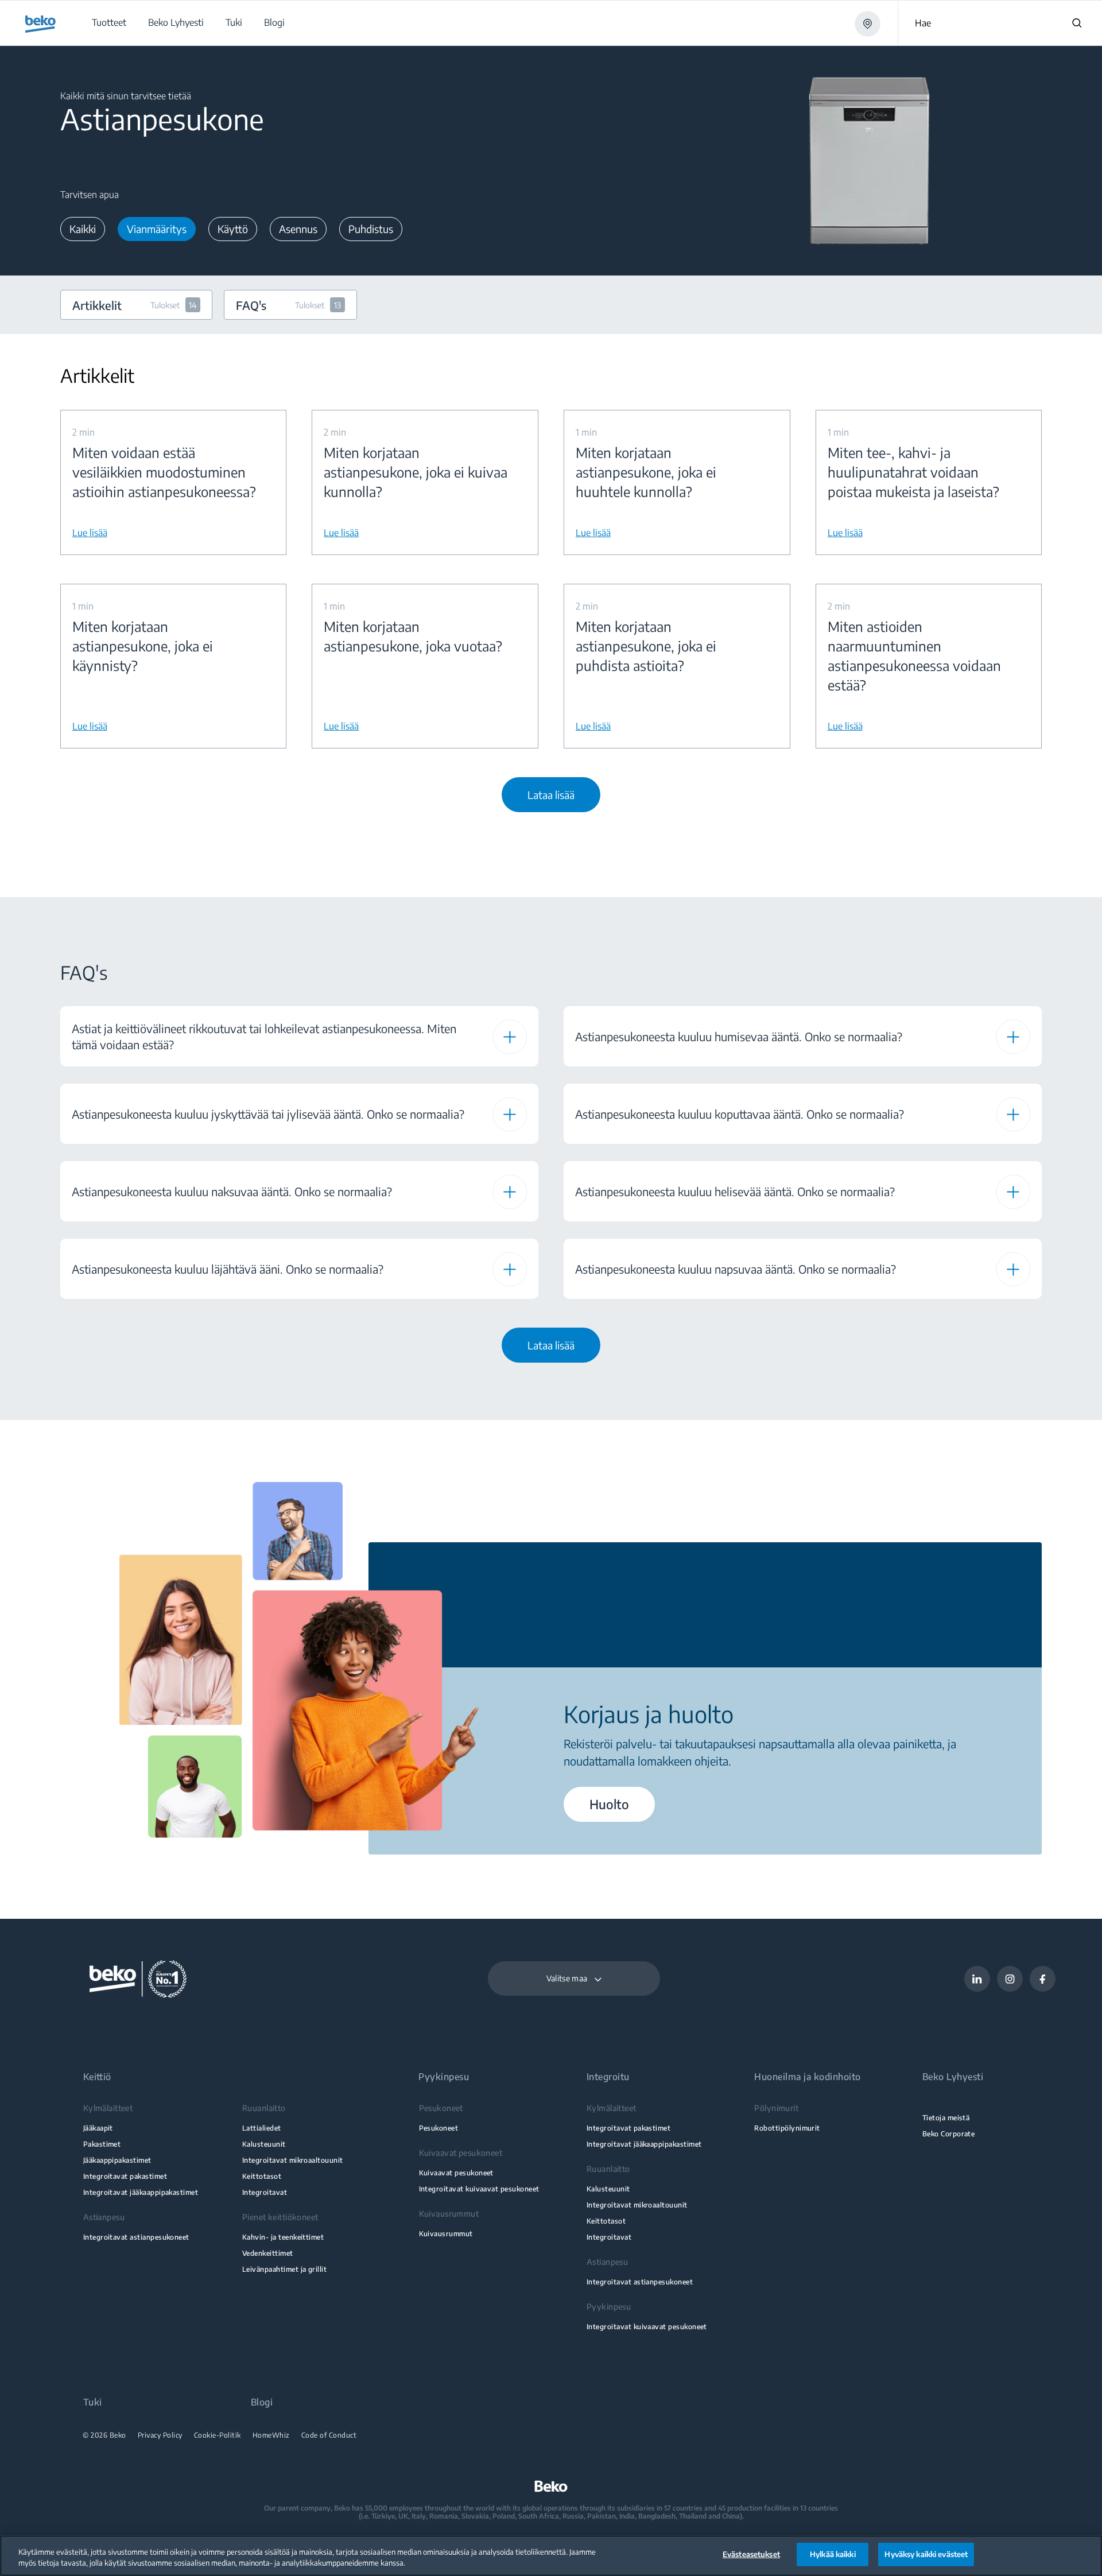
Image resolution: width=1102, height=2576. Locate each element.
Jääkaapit (98, 2128)
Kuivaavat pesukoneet (456, 2173)
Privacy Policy (160, 2435)
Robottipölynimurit (787, 2128)
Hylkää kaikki (833, 2554)
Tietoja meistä (946, 2118)
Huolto (609, 1804)
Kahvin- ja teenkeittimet (283, 2237)
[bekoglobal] (40, 24)
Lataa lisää (551, 795)
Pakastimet (102, 2144)
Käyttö (233, 229)
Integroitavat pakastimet (125, 2176)
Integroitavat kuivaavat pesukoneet (479, 2189)
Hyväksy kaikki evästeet (926, 2554)
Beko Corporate (949, 2134)
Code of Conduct (329, 2435)
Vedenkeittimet (268, 2253)
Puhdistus (371, 229)
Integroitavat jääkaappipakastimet (141, 2192)
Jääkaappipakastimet (117, 2160)
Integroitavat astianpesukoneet (136, 2237)
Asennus (298, 229)
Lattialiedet (262, 2128)
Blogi (262, 2402)
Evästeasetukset (751, 2554)
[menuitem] (108, 23)
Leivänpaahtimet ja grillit (284, 2269)
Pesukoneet (439, 2128)
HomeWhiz (271, 2435)
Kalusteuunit (264, 2144)
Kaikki (83, 229)
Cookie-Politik (218, 2435)
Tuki (93, 2402)
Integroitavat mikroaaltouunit (293, 2160)
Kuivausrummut (446, 2234)
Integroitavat (265, 2192)
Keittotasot (262, 2176)
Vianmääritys (157, 229)
